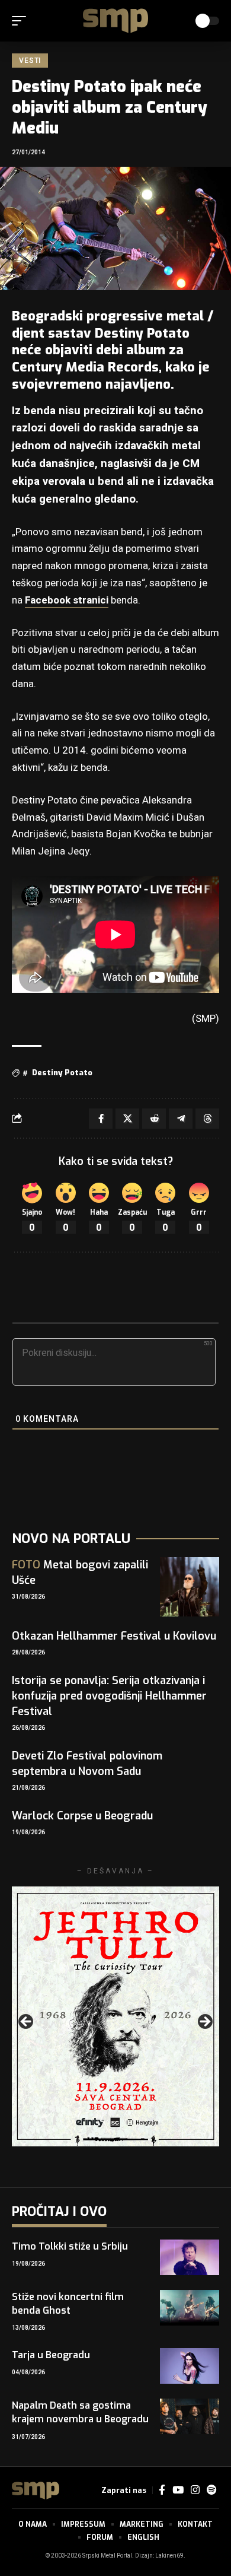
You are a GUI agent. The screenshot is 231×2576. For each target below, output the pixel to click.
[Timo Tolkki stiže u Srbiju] (190, 2257)
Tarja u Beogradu (51, 2355)
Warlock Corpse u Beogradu (82, 1816)
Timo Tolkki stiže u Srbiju (70, 2246)
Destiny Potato (62, 1073)
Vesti (30, 61)
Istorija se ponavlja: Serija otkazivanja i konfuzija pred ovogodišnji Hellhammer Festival (109, 1696)
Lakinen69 (169, 2556)
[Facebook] (162, 2490)
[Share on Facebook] (101, 1119)
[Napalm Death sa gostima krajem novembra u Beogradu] (190, 2416)
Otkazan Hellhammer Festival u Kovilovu (114, 1636)
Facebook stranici (67, 600)
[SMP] (115, 21)
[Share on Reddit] (154, 1119)
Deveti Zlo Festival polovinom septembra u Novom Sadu (87, 1764)
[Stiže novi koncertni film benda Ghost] (190, 2308)
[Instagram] (195, 2490)
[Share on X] (127, 1119)
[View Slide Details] (115, 2016)
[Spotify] (211, 2490)
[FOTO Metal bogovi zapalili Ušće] (190, 1587)
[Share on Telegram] (181, 1119)
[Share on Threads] (207, 1119)
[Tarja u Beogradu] (190, 2366)
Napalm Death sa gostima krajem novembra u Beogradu (80, 2412)
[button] (22, 21)
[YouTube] (178, 2490)
